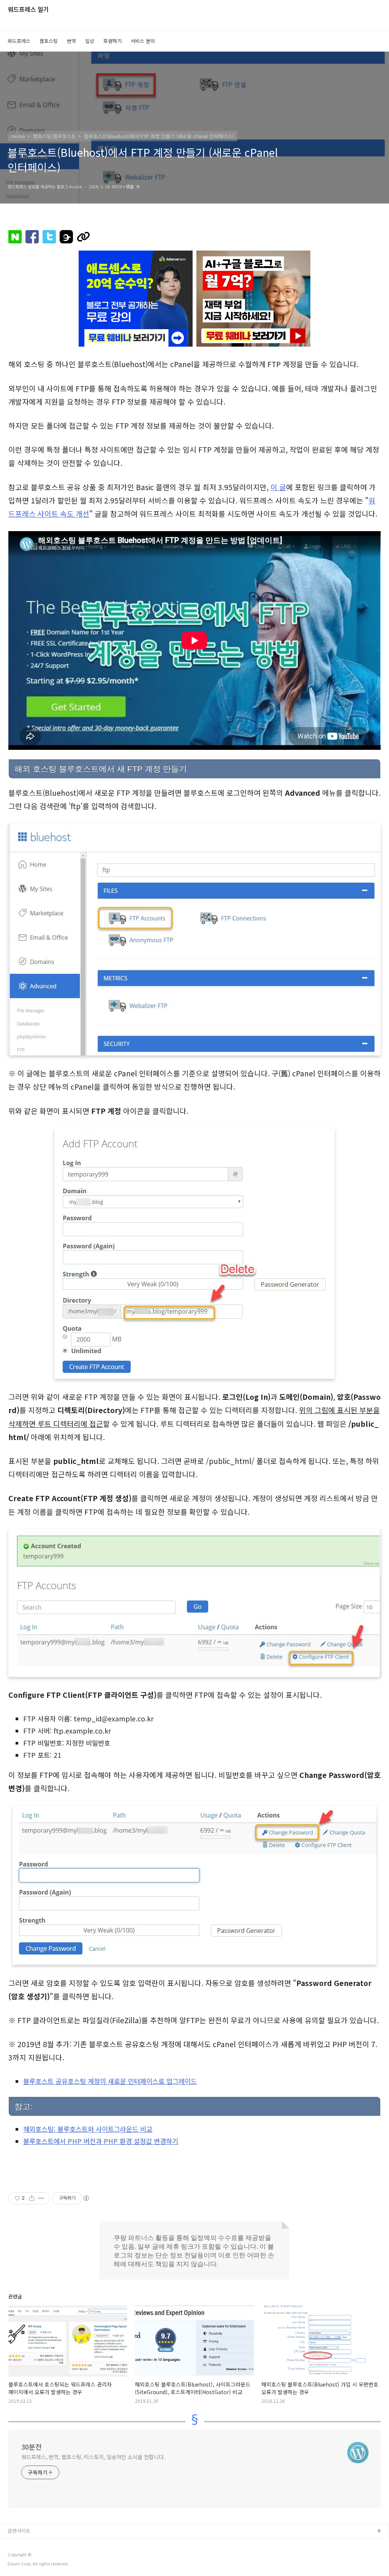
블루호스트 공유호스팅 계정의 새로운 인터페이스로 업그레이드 (110, 2081)
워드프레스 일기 (28, 10)
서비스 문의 (143, 41)
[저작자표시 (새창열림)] (86, 2198)
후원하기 (112, 41)
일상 (90, 41)
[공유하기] (32, 2198)
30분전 (32, 2447)
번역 (71, 41)
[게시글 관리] (41, 2198)
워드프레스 (19, 41)
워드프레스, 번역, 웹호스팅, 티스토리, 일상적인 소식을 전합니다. (93, 2457)
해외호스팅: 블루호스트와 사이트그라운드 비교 (88, 2129)
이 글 (278, 487)
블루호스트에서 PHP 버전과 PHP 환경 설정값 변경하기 (101, 2141)
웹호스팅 (49, 41)
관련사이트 (19, 2531)
